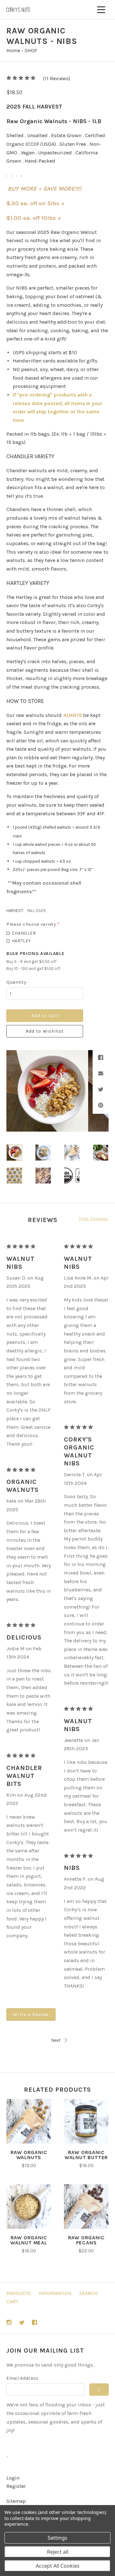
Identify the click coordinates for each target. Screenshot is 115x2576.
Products (19, 2293)
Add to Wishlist (45, 1031)
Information (55, 2293)
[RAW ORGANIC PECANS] (86, 2207)
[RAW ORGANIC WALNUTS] (29, 2121)
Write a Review (31, 2014)
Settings (57, 2538)
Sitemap (16, 2501)
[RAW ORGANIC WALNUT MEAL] (29, 2207)
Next (56, 2040)
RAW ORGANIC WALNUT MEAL (29, 2240)
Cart (12, 2302)
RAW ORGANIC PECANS (86, 2240)
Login (13, 2478)
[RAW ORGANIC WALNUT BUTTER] (86, 2121)
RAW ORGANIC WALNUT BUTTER (86, 2155)
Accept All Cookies (58, 2566)
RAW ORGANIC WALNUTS (29, 2155)
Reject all (58, 2552)
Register (16, 2486)
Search (88, 2293)
